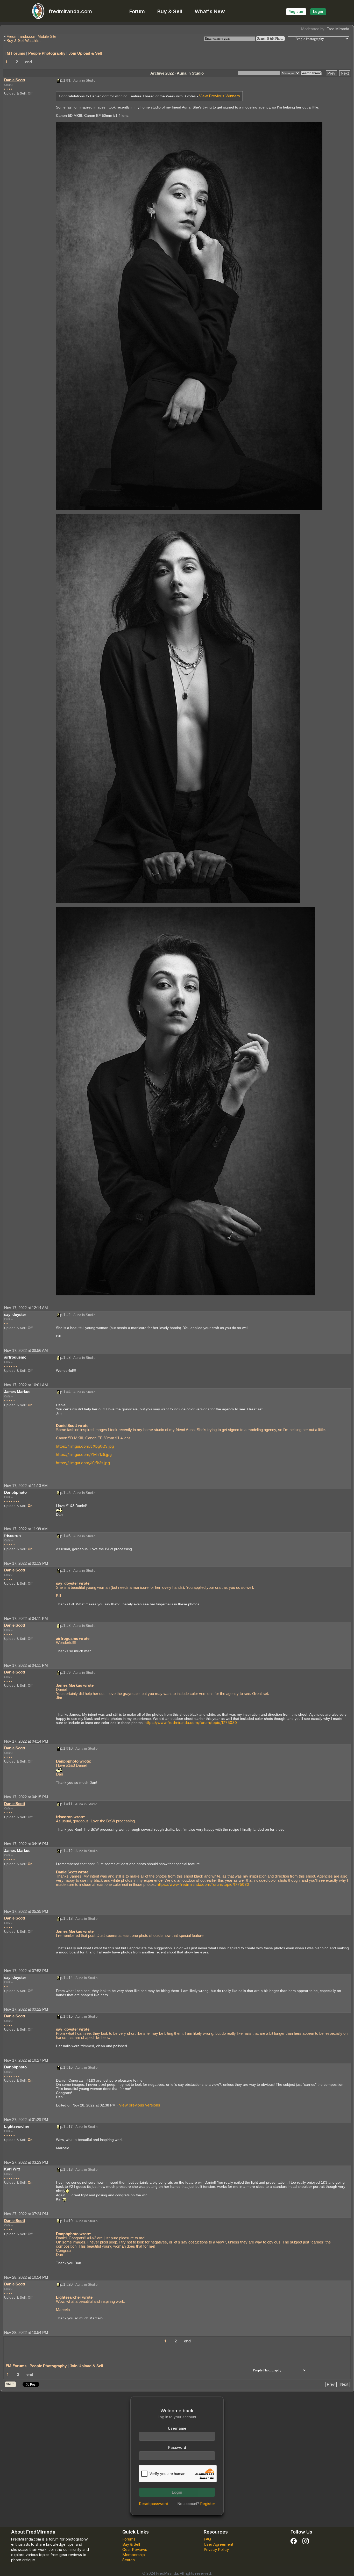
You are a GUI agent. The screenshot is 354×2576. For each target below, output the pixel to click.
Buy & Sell (170, 11)
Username (177, 2428)
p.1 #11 (66, 1804)
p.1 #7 (65, 1570)
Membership (134, 2555)
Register (296, 12)
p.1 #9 (65, 1672)
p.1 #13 (66, 1918)
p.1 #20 (66, 2284)
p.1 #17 (66, 2127)
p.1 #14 (66, 1978)
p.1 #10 (66, 1748)
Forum (137, 11)
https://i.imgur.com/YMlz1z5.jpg (84, 1455)
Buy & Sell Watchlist (23, 41)
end (29, 62)
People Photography (47, 53)
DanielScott (15, 80)
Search (129, 2560)
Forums (129, 2539)
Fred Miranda (338, 29)
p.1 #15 (66, 2016)
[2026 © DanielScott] (189, 316)
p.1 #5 (65, 1493)
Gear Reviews (135, 2549)
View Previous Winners (220, 96)
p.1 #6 (65, 1536)
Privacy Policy (216, 2549)
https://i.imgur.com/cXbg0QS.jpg (85, 1446)
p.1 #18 (66, 2169)
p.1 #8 (65, 1625)
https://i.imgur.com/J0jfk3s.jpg (83, 1463)
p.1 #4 (65, 1392)
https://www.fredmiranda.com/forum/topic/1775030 (191, 1723)
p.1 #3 (65, 1357)
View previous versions (140, 2105)
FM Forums (15, 53)
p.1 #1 (65, 80)
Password (177, 2447)
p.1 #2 (65, 1315)
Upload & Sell (15, 93)
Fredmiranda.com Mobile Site (31, 36)
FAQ (207, 2539)
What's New (210, 11)
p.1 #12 (66, 1851)
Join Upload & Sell (85, 53)
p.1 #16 (66, 2067)
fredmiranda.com (70, 11)
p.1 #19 (66, 2221)
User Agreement (218, 2544)
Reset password (154, 2504)
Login (318, 12)
